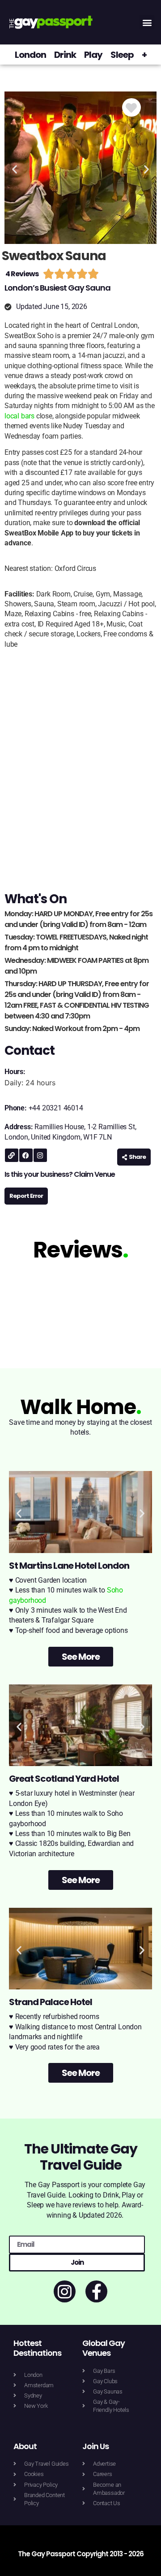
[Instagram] (40, 1155)
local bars (19, 416)
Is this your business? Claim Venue (60, 1174)
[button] (147, 22)
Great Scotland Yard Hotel (64, 1779)
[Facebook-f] (96, 2291)
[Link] (12, 1155)
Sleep (122, 55)
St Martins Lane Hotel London (69, 1566)
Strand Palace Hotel (51, 2002)
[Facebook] (26, 1155)
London (30, 55)
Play (93, 55)
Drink (65, 55)
